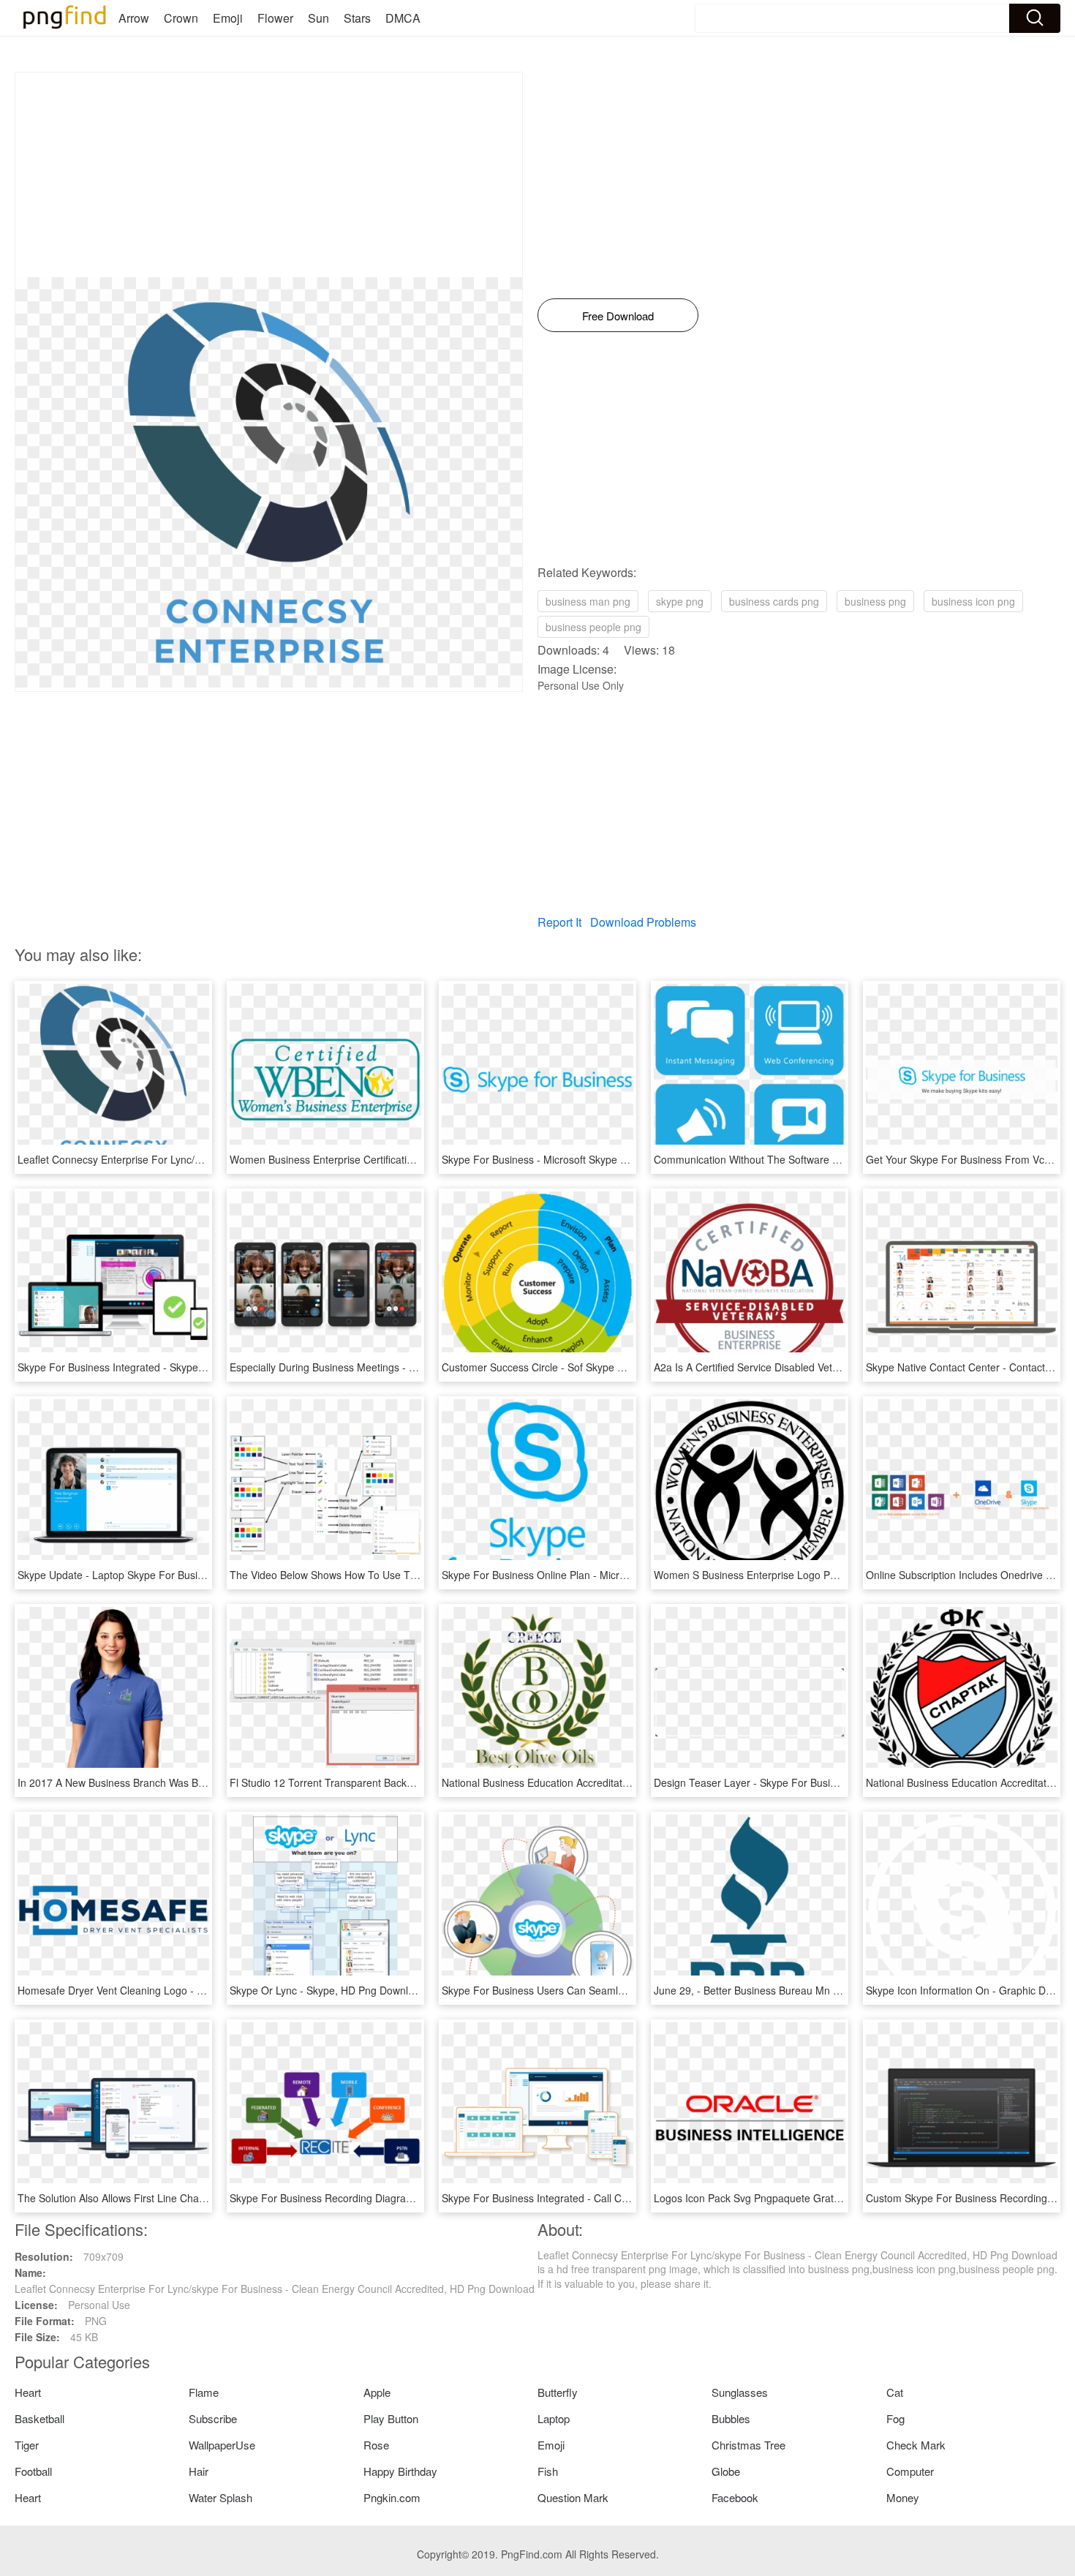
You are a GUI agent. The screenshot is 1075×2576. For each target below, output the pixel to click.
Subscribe (213, 2418)
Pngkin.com (392, 2497)
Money (903, 2497)
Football (33, 2471)
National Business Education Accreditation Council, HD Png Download (603, 1782)
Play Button (391, 2418)
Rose (376, 2445)
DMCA (403, 18)
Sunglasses (740, 2392)
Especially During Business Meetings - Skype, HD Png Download (379, 1367)
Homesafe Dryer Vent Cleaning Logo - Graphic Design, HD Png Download (188, 1990)
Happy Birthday (400, 2471)
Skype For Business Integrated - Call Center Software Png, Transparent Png (618, 2198)
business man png (588, 601)
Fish (548, 2471)
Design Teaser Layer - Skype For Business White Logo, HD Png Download (826, 1782)
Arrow (134, 18)
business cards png (774, 601)
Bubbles (731, 2418)
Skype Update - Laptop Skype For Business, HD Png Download (164, 1575)
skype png (680, 601)
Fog (895, 2418)
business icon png (973, 601)
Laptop (554, 2418)
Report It (559, 922)
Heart (28, 2392)
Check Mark (916, 2445)
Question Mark (573, 2497)
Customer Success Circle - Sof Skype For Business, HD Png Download (605, 1367)
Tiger (27, 2445)
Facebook (735, 2497)
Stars (357, 18)
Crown (181, 18)
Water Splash (220, 2497)
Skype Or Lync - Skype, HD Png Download (328, 1990)
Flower (275, 18)
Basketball (39, 2418)
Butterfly (558, 2392)
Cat (895, 2392)
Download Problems (643, 922)
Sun (318, 18)
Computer (910, 2471)
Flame (204, 2392)
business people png (593, 627)
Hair (199, 2471)
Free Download (618, 316)
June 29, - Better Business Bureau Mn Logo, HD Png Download (800, 1990)
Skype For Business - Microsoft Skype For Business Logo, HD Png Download (620, 1159)
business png (875, 601)
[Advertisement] (269, 175)
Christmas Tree (748, 2445)
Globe (726, 2471)
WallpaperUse (222, 2445)
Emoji (228, 18)
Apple (377, 2392)
